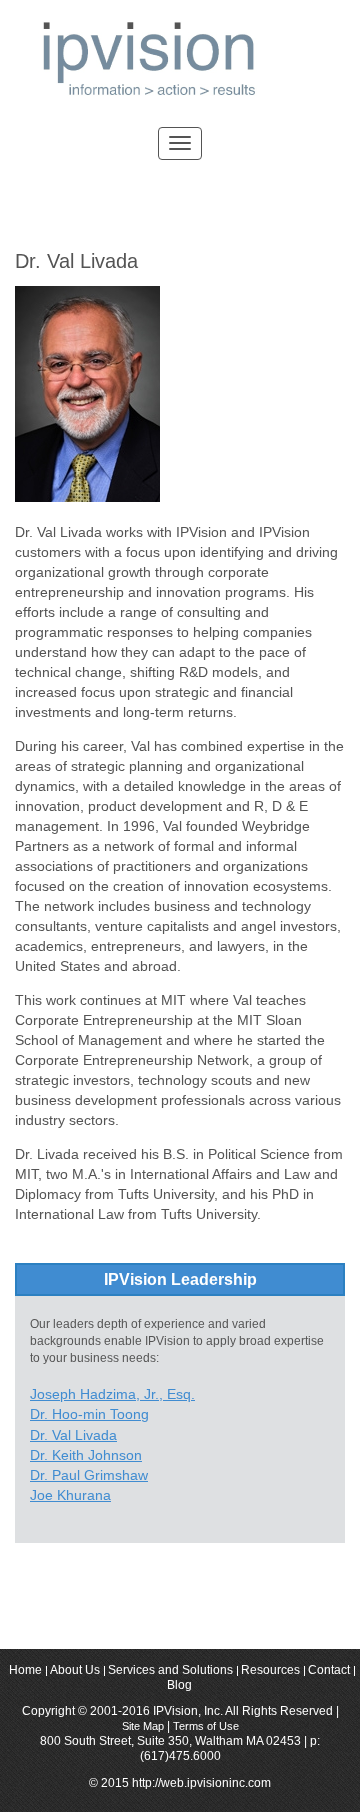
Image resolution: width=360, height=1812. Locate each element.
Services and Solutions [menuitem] (170, 1671)
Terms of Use (206, 1726)
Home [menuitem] (25, 1671)
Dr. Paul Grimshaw (89, 1475)
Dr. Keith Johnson (86, 1455)
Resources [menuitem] (270, 1671)
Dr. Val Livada (73, 1435)
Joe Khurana (70, 1495)
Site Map (144, 1726)
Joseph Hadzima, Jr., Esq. (112, 1394)
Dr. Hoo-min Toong (89, 1414)
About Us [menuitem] (75, 1671)
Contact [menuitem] (329, 1671)
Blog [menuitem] (179, 1686)
